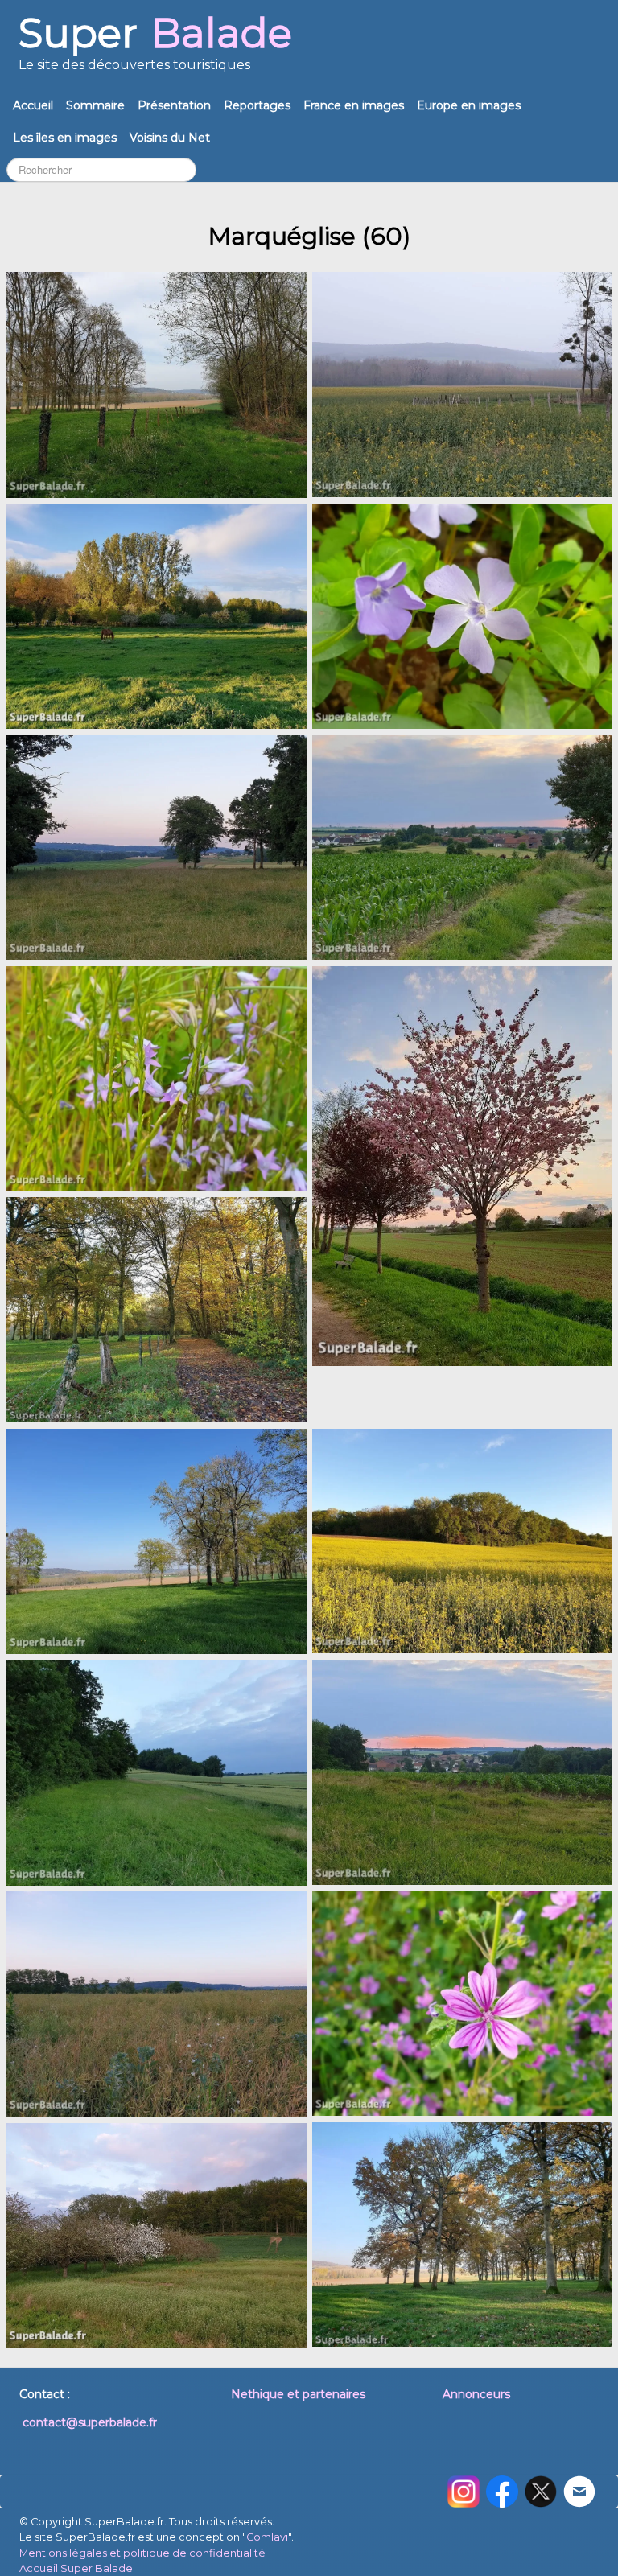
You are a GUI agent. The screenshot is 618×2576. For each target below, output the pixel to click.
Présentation (174, 105)
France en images (354, 105)
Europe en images (469, 105)
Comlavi (267, 2537)
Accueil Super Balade (76, 2568)
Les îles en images (65, 138)
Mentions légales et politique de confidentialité (142, 2553)
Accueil (33, 105)
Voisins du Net (170, 138)
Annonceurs (476, 2394)
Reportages (257, 105)
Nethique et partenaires (298, 2394)
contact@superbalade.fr (90, 2422)
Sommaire (95, 105)
